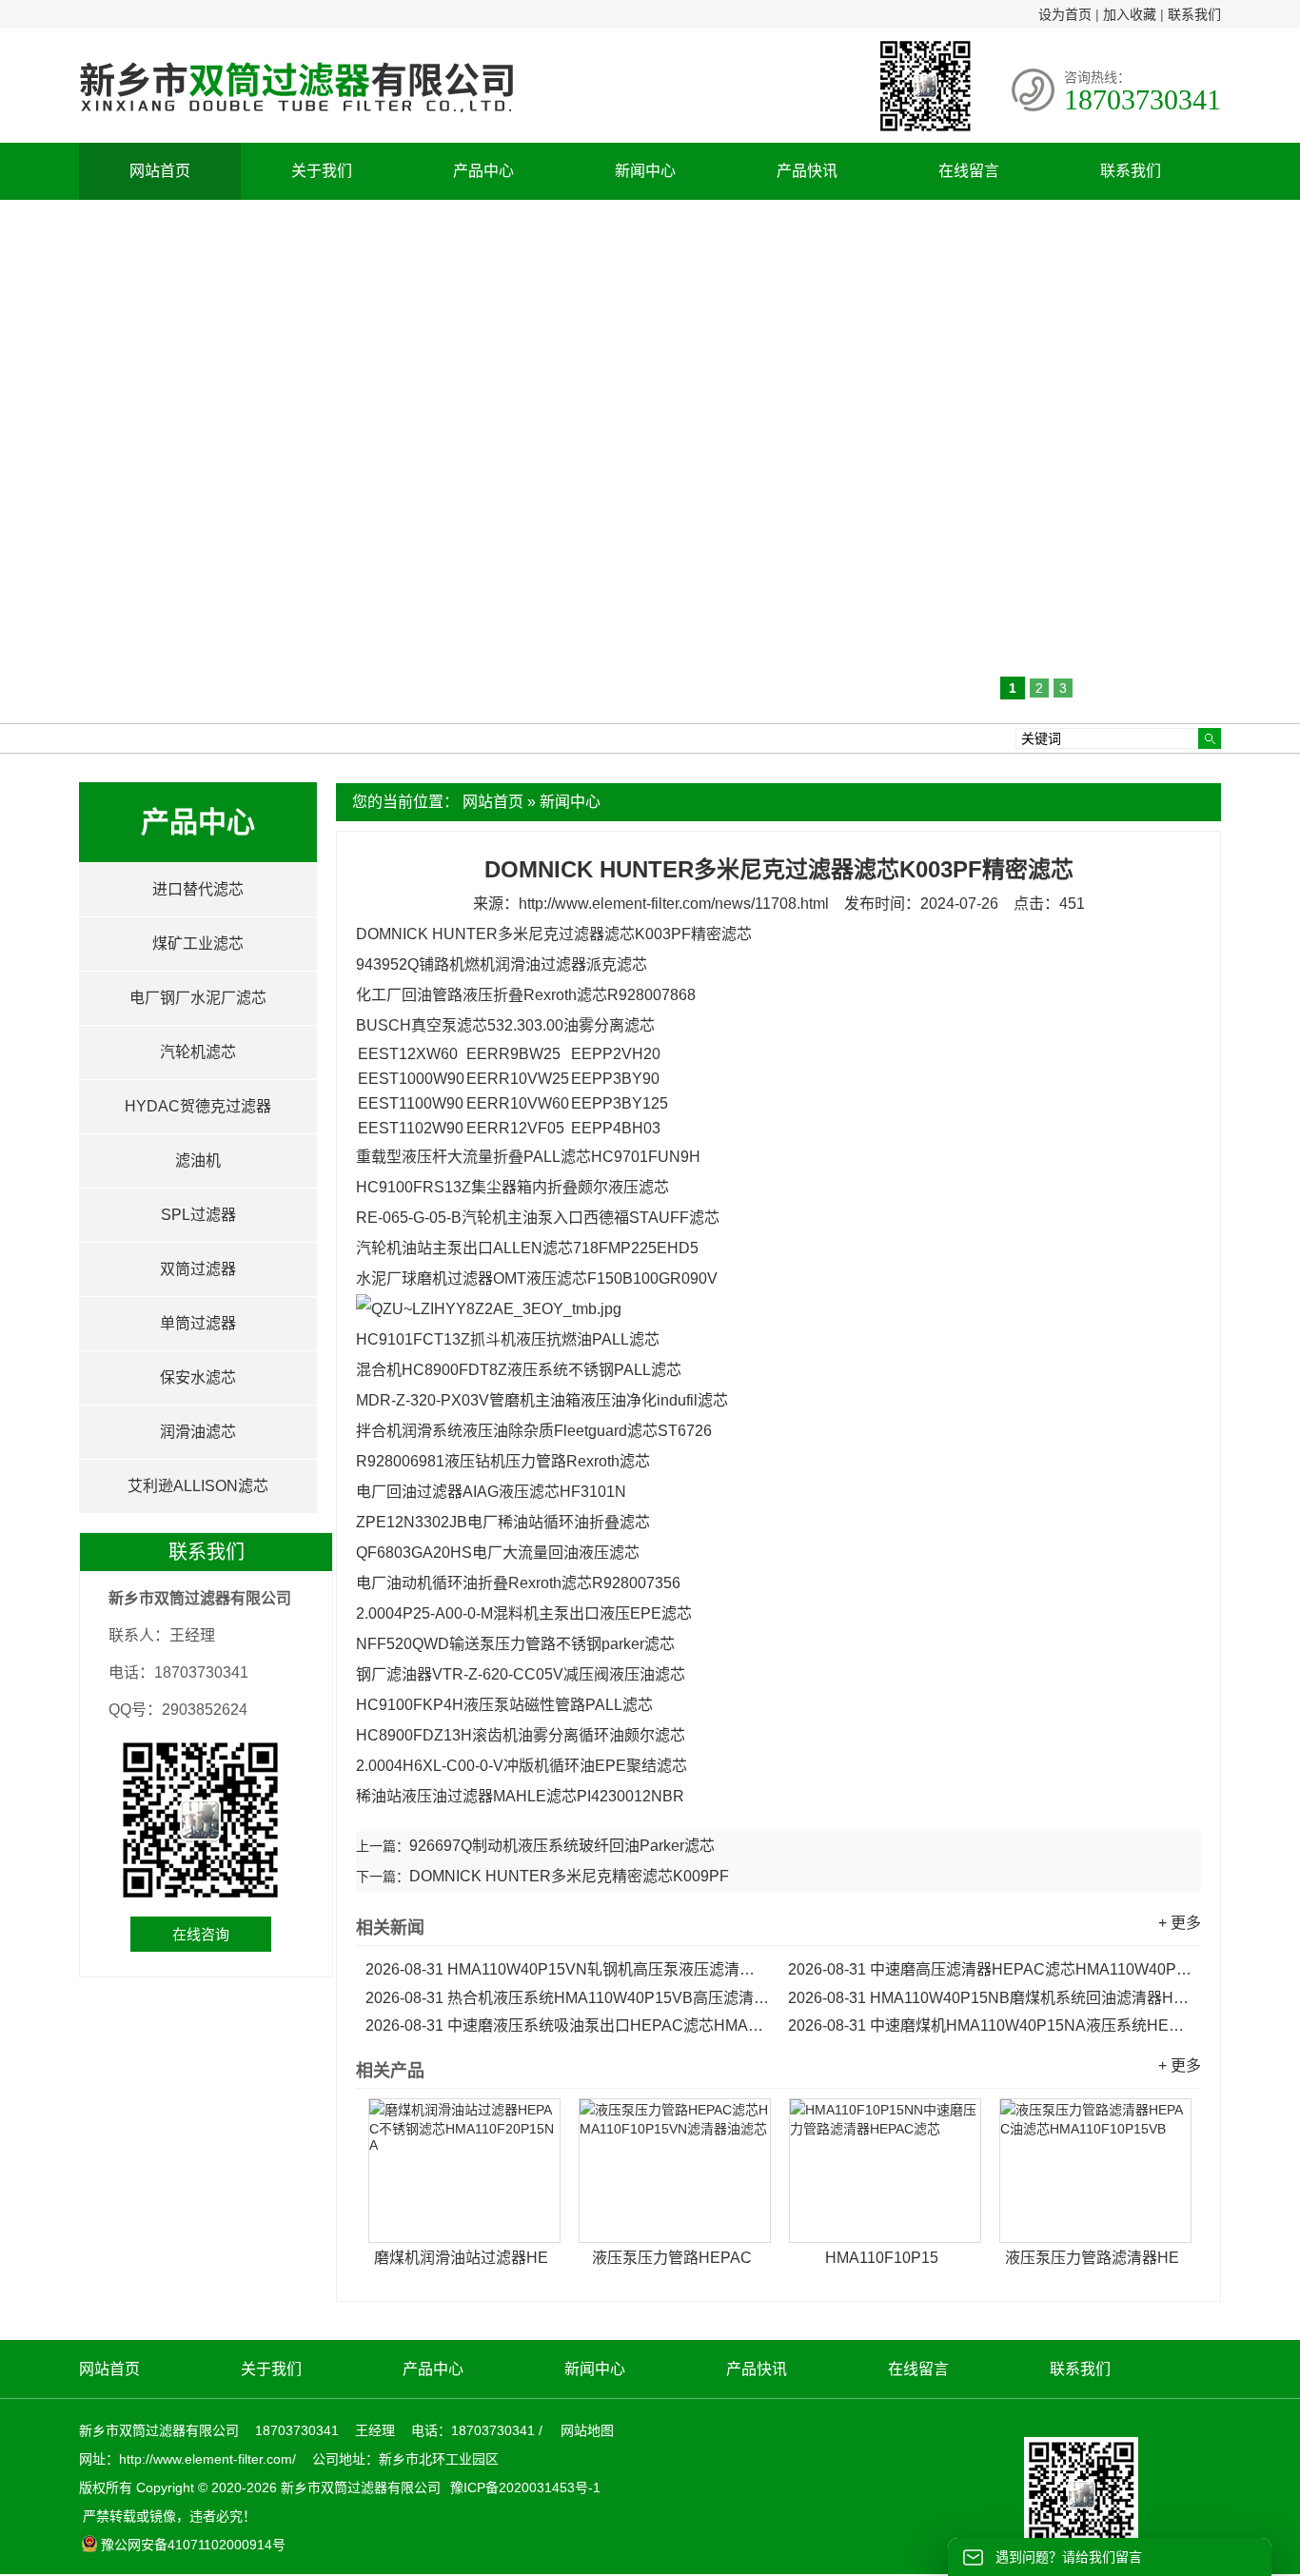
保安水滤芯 (198, 1377)
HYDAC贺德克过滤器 (198, 1106)
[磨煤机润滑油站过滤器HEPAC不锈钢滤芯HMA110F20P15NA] (464, 2171)
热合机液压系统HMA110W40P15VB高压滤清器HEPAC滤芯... (567, 1998)
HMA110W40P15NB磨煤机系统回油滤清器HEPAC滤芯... (990, 1998)
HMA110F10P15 (882, 2258)
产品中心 (483, 171)
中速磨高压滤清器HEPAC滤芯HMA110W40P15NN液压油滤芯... (990, 1969)
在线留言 (969, 171)
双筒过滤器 (198, 1269)
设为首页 (1065, 14)
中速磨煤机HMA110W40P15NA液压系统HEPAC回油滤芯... (990, 2025)
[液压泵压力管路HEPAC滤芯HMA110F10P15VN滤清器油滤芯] (675, 2171)
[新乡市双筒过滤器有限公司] (296, 122)
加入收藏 (1130, 14)
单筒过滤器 (198, 1323)
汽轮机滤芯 (198, 1052)
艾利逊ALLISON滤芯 (198, 1486)
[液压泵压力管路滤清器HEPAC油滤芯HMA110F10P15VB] (1095, 2171)
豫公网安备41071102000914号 (193, 2545)
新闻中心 (645, 171)
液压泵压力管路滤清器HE (1092, 2258)
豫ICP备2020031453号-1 (523, 2488)
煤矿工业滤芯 (198, 944)
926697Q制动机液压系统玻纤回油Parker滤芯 (562, 1846)
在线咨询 (201, 1934)
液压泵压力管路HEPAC (672, 2258)
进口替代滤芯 (198, 889)
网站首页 (160, 171)
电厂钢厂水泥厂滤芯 (198, 998)
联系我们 (1194, 14)
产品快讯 (807, 171)
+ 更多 (1180, 1923)
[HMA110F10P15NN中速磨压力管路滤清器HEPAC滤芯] (885, 2171)
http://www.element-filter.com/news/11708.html (674, 904)
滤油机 (198, 1160)
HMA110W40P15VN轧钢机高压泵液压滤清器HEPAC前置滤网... (567, 1969)
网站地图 (587, 2430)
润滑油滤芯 (198, 1432)
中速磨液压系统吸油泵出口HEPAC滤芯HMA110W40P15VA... (567, 2025)
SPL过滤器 (198, 1215)
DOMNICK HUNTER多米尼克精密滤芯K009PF (569, 1876)
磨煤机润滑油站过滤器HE (461, 2258)
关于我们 (322, 171)
